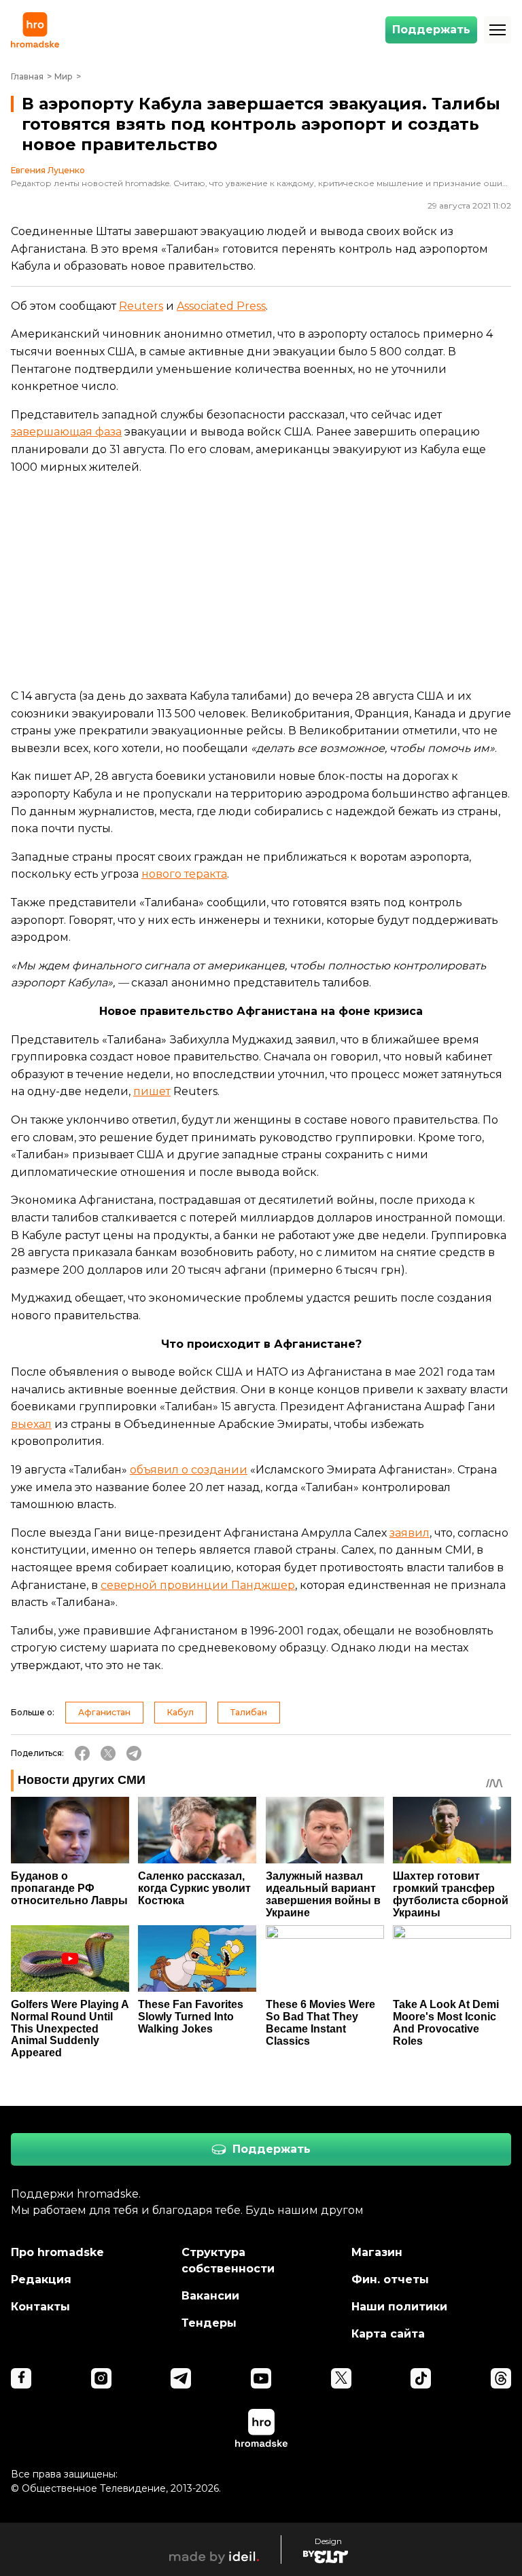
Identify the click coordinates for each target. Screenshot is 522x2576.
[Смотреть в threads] (501, 2378)
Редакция (41, 2279)
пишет (152, 1091)
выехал (31, 1424)
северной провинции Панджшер (198, 1585)
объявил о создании (189, 1470)
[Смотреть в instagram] (101, 2378)
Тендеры (209, 2323)
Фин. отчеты (390, 2279)
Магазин (377, 2252)
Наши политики (399, 2307)
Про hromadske (57, 2252)
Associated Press (221, 306)
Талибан (249, 1712)
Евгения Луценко (48, 171)
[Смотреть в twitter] (341, 2378)
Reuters (141, 306)
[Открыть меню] (498, 30)
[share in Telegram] (134, 1753)
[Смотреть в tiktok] (421, 2378)
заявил (410, 1533)
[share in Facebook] (82, 1753)
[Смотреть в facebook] (21, 2378)
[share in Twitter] (108, 1753)
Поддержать (431, 30)
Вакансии (210, 2296)
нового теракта (184, 874)
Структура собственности (228, 2260)
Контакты (40, 2307)
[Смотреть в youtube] (261, 2378)
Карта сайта (388, 2334)
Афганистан (104, 1712)
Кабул (180, 1712)
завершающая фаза (66, 432)
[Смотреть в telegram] (181, 2378)
